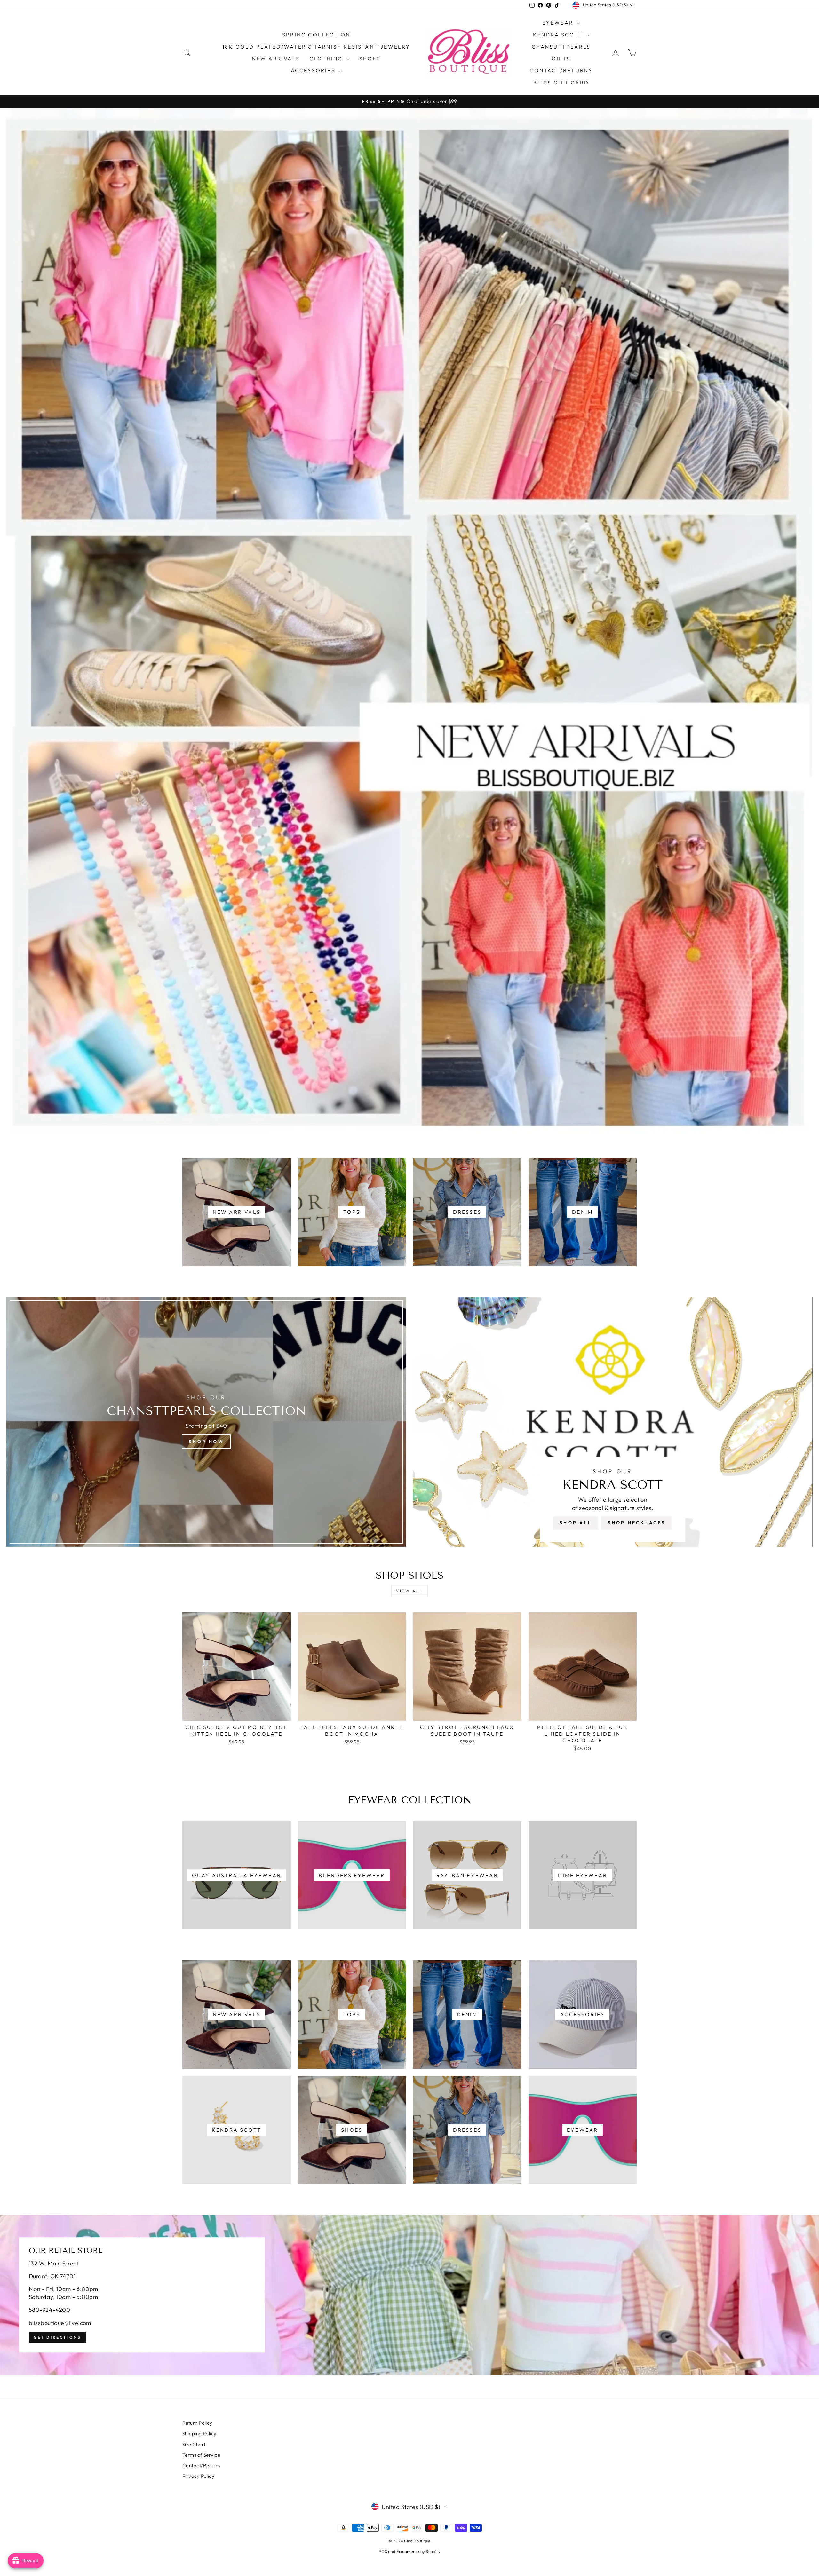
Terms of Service (201, 2455)
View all (409, 1591)
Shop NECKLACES (637, 1523)
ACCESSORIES (314, 70)
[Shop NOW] (206, 1422)
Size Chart (194, 2444)
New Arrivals (276, 59)
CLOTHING (327, 59)
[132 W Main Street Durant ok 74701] (409, 2295)
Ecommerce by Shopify (418, 2551)
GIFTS (561, 59)
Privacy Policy (198, 2476)
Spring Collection (316, 35)
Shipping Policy (199, 2434)
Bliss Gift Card (561, 83)
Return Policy (197, 2423)
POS (383, 2551)
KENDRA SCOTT (559, 35)
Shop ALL (576, 1523)
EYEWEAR (559, 23)
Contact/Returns (561, 70)
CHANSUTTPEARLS (561, 47)
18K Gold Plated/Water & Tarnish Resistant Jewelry (316, 47)
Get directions (57, 2337)
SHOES (370, 59)
